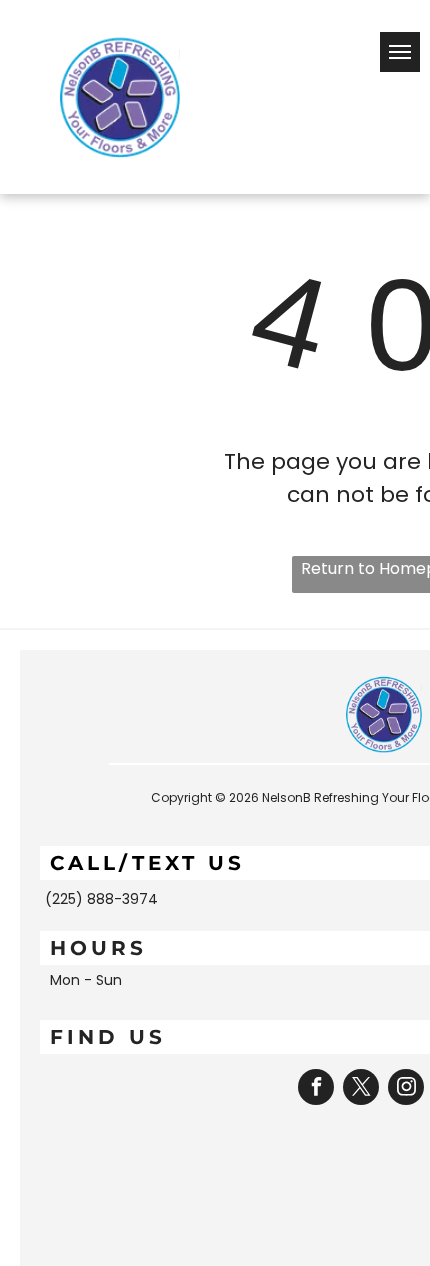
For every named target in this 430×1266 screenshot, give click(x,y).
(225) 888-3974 (101, 899)
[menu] (400, 52)
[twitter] (361, 1089)
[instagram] (406, 1089)
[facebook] (316, 1089)
